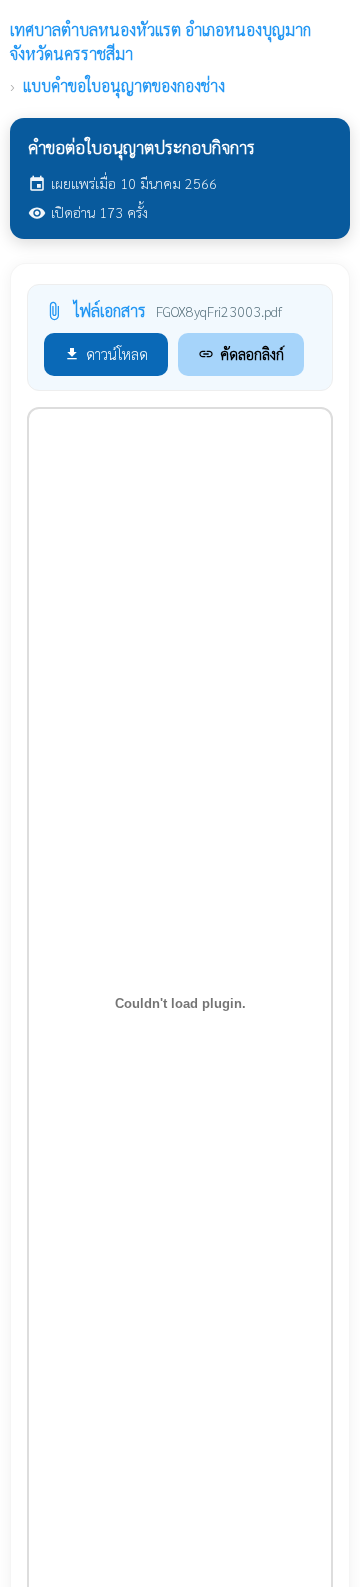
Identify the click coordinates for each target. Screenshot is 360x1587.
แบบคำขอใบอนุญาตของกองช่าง (124, 85)
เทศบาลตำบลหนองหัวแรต (160, 41)
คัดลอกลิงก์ (241, 353)
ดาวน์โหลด (106, 353)
